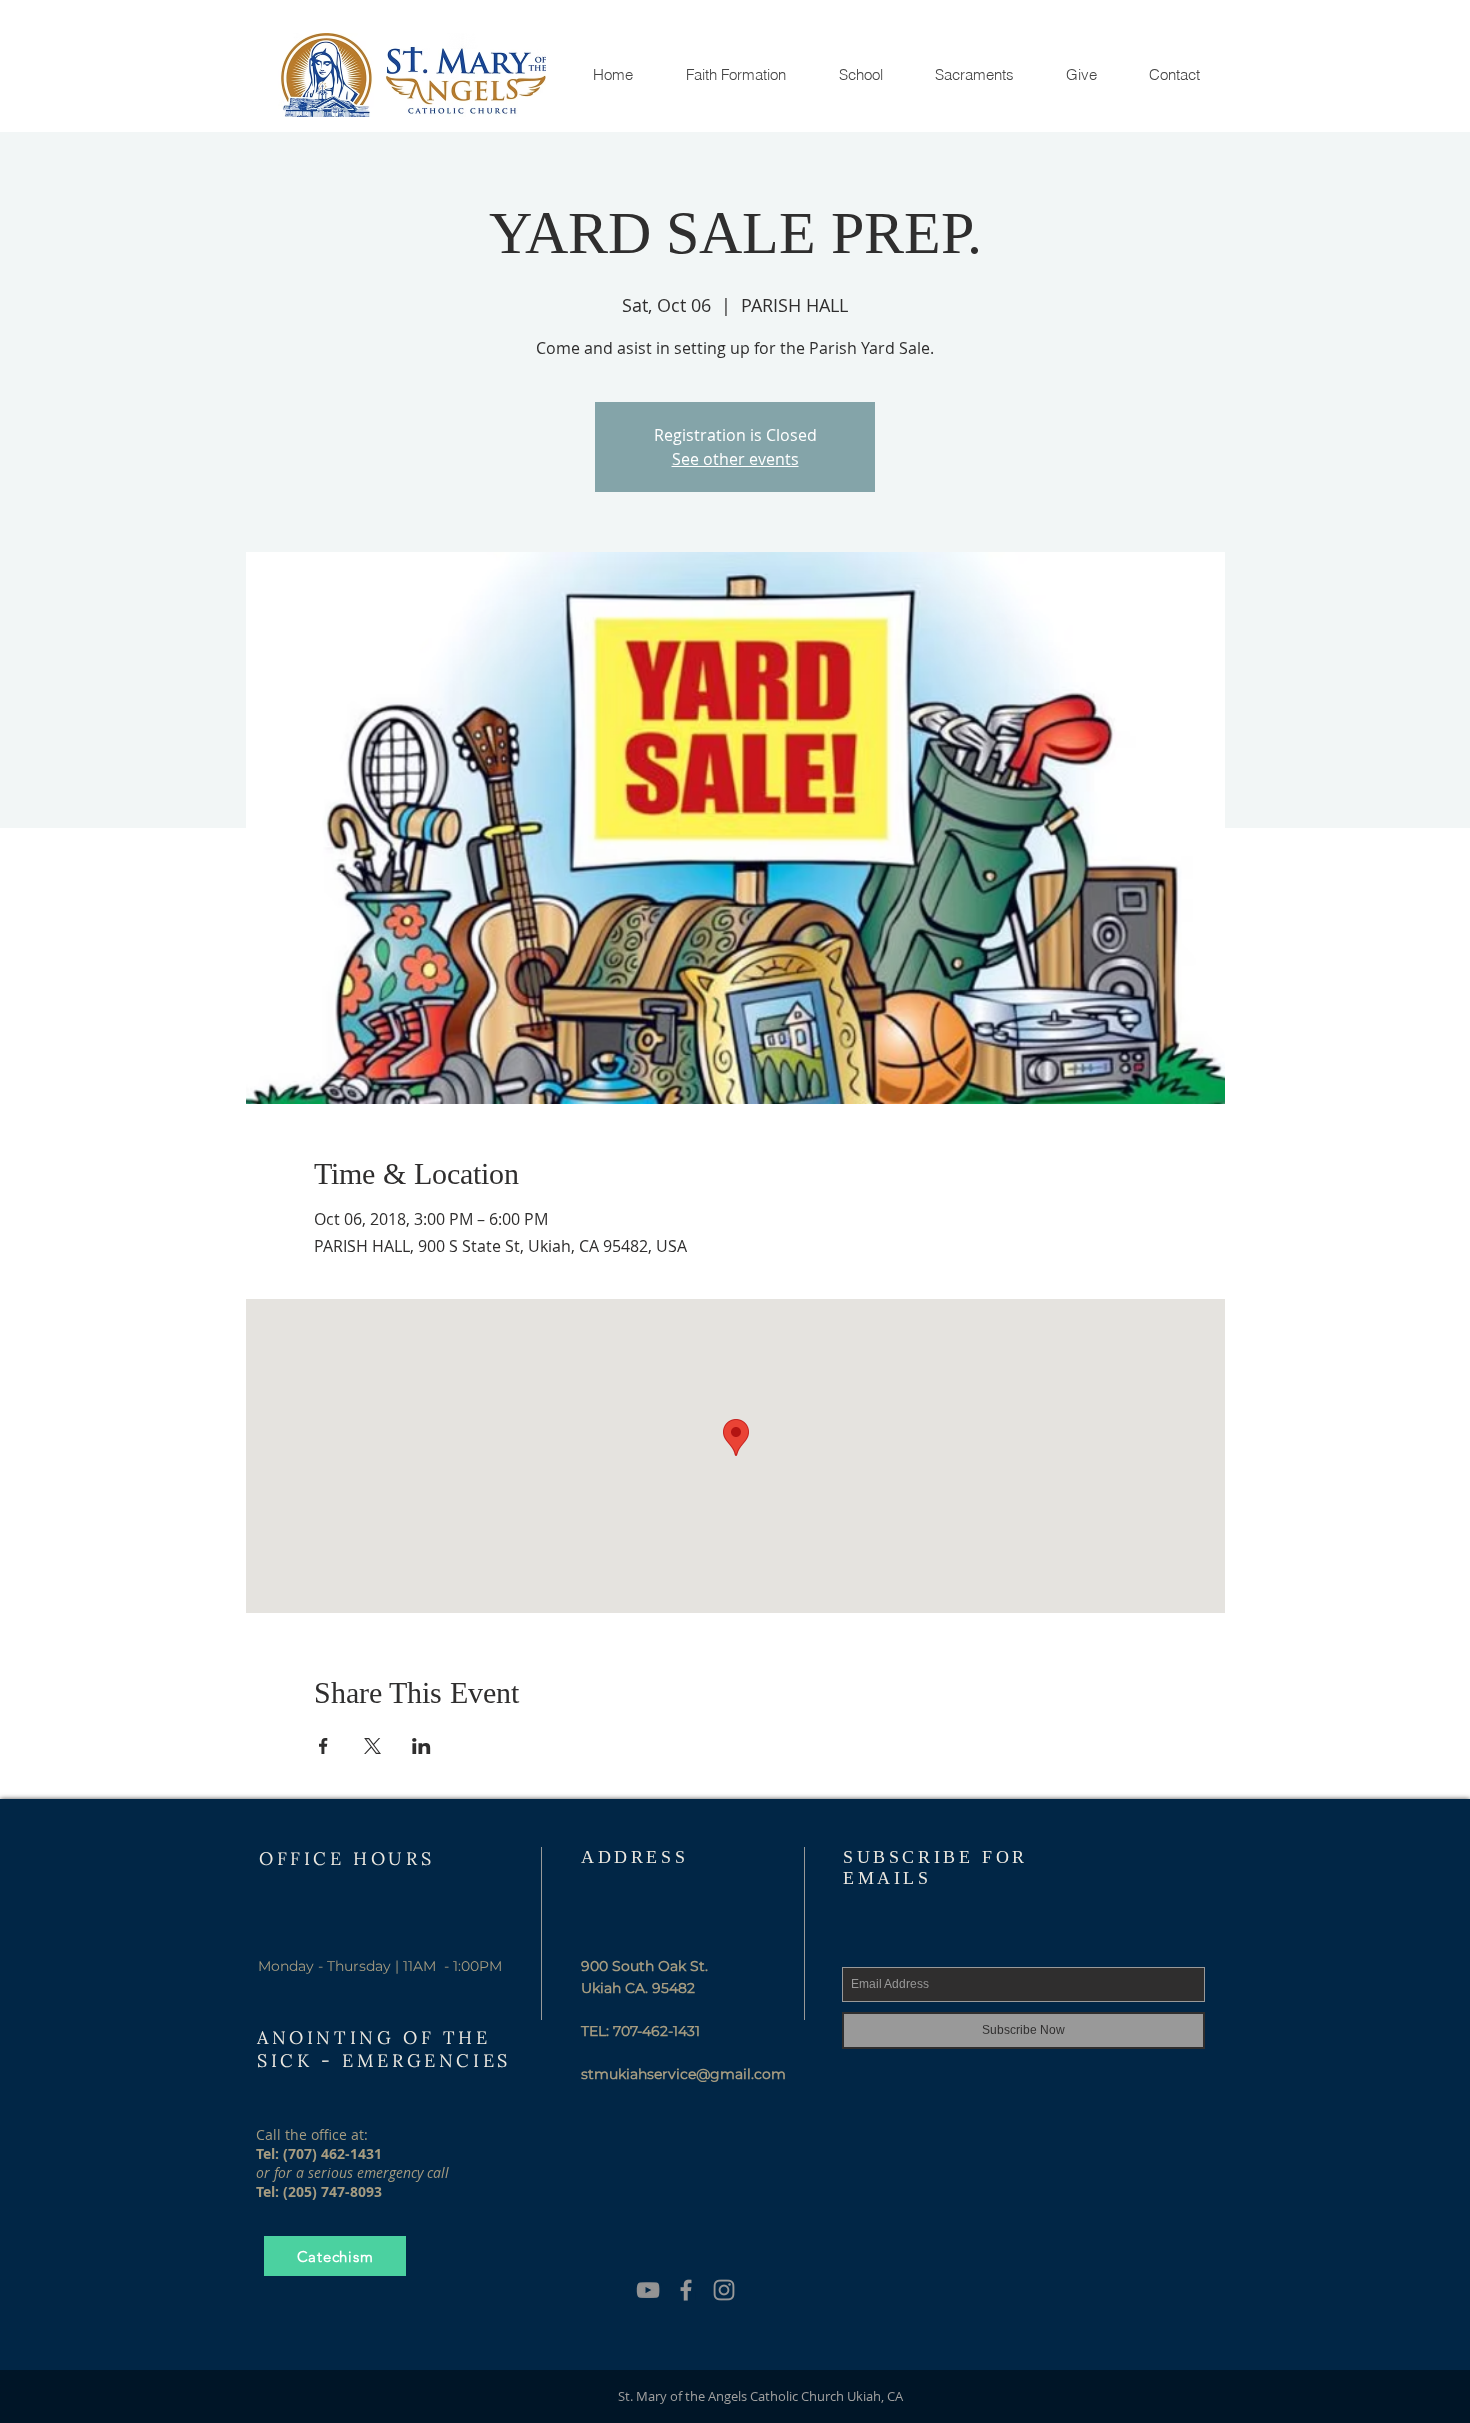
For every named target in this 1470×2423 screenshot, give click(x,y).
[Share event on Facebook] (323, 1746)
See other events (735, 459)
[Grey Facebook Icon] (686, 2290)
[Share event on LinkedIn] (421, 1746)
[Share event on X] (372, 1746)
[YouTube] (648, 2290)
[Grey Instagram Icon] (724, 2290)
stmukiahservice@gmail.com (683, 2074)
